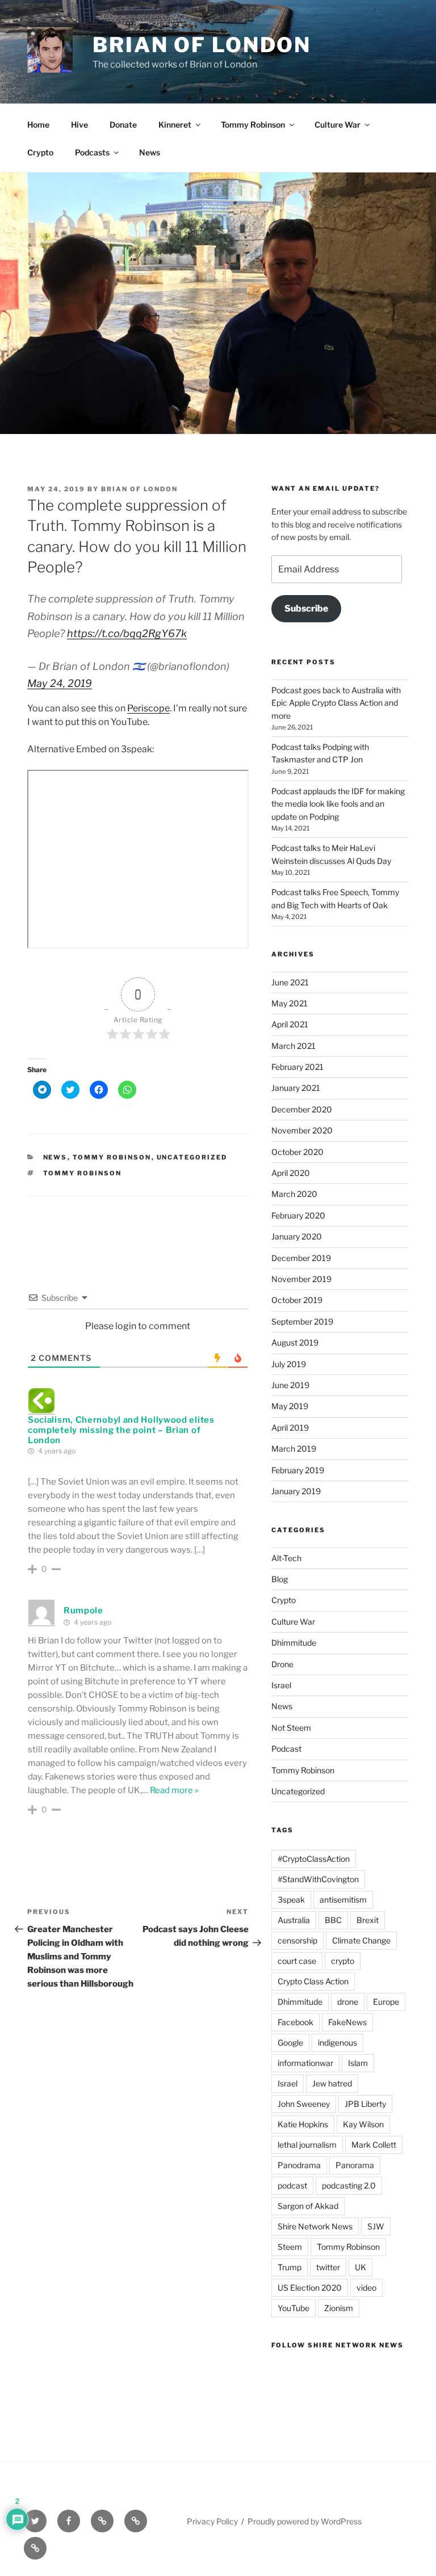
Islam (358, 2063)
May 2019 (290, 1406)
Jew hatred (332, 2083)
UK (360, 2267)
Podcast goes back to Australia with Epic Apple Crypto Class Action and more (336, 703)
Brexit (368, 1920)
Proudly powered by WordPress (305, 2521)
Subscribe (306, 608)
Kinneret (175, 125)
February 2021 (297, 1067)
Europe (386, 2002)
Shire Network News (315, 2226)
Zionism (339, 2308)
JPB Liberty (365, 2104)
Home (38, 125)
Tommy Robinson (253, 125)
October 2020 (297, 1152)
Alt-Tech (286, 1558)
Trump (290, 2267)
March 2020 (294, 1194)
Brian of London (202, 45)
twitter (328, 2267)
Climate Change (361, 1940)
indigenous (338, 2042)
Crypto (40, 152)
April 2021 (290, 1024)
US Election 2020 (310, 2288)
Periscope (148, 708)
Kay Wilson (363, 2124)
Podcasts (92, 152)
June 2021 (290, 982)
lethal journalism (307, 2145)
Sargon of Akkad (308, 2206)
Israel (281, 1685)
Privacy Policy (212, 2521)
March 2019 (294, 1449)
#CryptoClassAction (314, 1859)
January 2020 (297, 1236)
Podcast (286, 1749)
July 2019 (289, 1364)
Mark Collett (374, 2145)
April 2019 (290, 1428)
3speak (291, 1900)
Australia (294, 1920)
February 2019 (298, 1470)
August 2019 (295, 1342)
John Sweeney (304, 2104)
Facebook (295, 2022)
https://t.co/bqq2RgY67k (127, 633)
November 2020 (302, 1130)
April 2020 (291, 1173)
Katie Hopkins (303, 2124)
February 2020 (298, 1215)
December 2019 (301, 1258)
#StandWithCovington (318, 1879)
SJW (376, 2226)
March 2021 (294, 1046)
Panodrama (299, 2165)
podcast (292, 2185)
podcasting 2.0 (349, 2185)
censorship (297, 1940)
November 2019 (301, 1279)
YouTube (294, 2308)
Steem (290, 2247)
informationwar (305, 2063)
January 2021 (296, 1088)
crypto (343, 1961)
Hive (79, 125)
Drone (282, 1664)
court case (297, 1961)
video (366, 2288)
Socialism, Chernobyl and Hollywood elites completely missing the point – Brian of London (121, 1430)
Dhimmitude (294, 1643)
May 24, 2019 (60, 683)
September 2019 (302, 1321)
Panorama (355, 2165)
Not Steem (291, 1728)
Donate (123, 125)
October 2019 (297, 1300)
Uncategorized (192, 1157)
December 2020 (302, 1109)
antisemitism (343, 1900)
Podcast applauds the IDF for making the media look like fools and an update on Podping (338, 804)
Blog (280, 1579)
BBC (333, 1920)
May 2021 (290, 1003)
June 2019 (290, 1385)
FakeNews (347, 2022)
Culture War (338, 125)
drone (348, 2002)
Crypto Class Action (313, 1981)
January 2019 (296, 1491)
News (150, 152)
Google (290, 2042)
